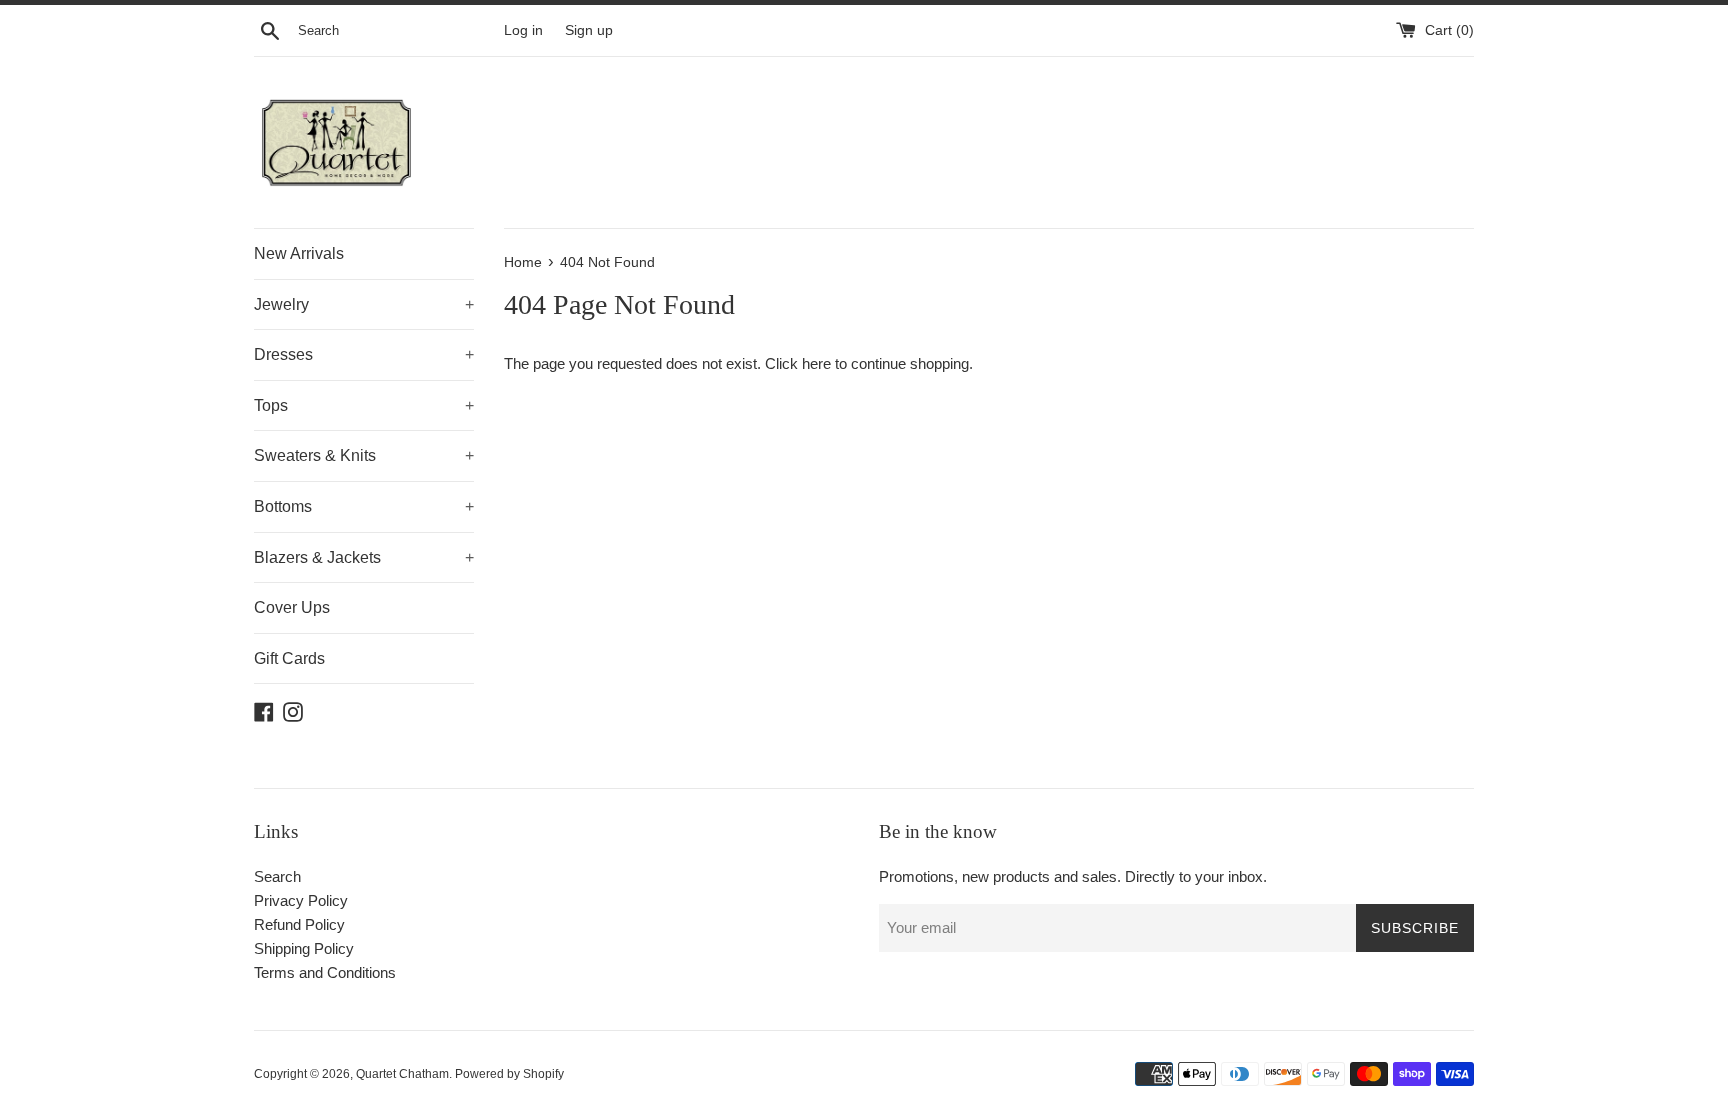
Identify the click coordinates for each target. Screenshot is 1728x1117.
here (816, 363)
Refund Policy (299, 924)
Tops (364, 405)
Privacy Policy (301, 900)
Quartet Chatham (402, 1074)
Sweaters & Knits (364, 455)
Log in (523, 30)
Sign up (589, 30)
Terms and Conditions (325, 972)
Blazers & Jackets (364, 557)
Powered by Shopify (509, 1074)
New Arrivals (299, 253)
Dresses (364, 354)
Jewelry (364, 304)
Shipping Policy (304, 948)
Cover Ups (292, 607)
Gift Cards (289, 658)
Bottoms (364, 506)
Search (277, 876)
